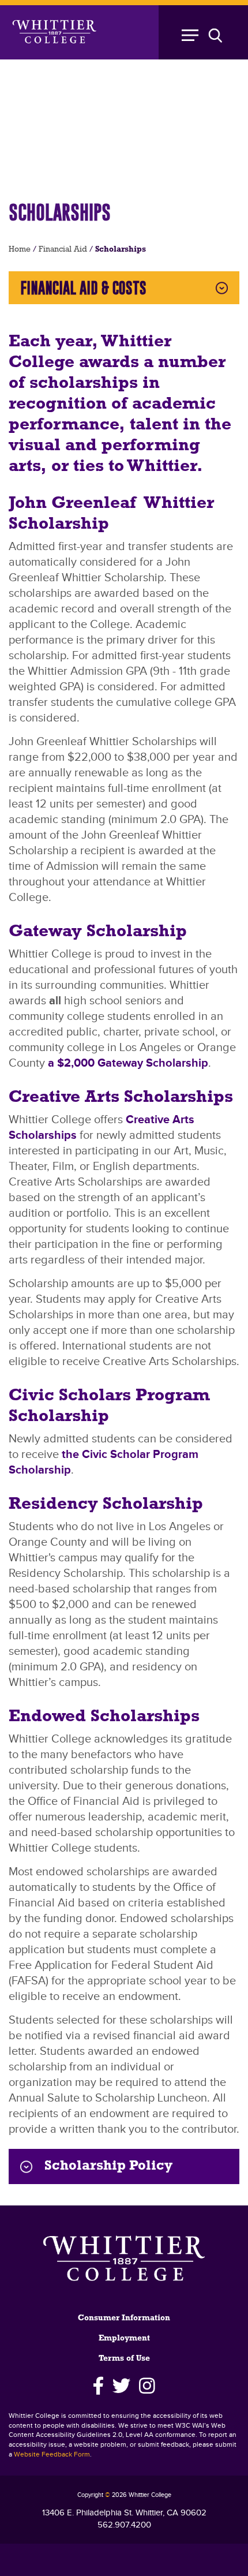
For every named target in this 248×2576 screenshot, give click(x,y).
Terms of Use (124, 2359)
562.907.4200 (124, 2525)
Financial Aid (63, 250)
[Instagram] (147, 2386)
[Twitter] (121, 2386)
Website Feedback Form (52, 2455)
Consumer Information (124, 2318)
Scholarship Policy (108, 2166)
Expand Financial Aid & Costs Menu (222, 288)
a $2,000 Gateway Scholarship (128, 1063)
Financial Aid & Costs (83, 288)
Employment (124, 2338)
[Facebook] (98, 2386)
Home (20, 250)
